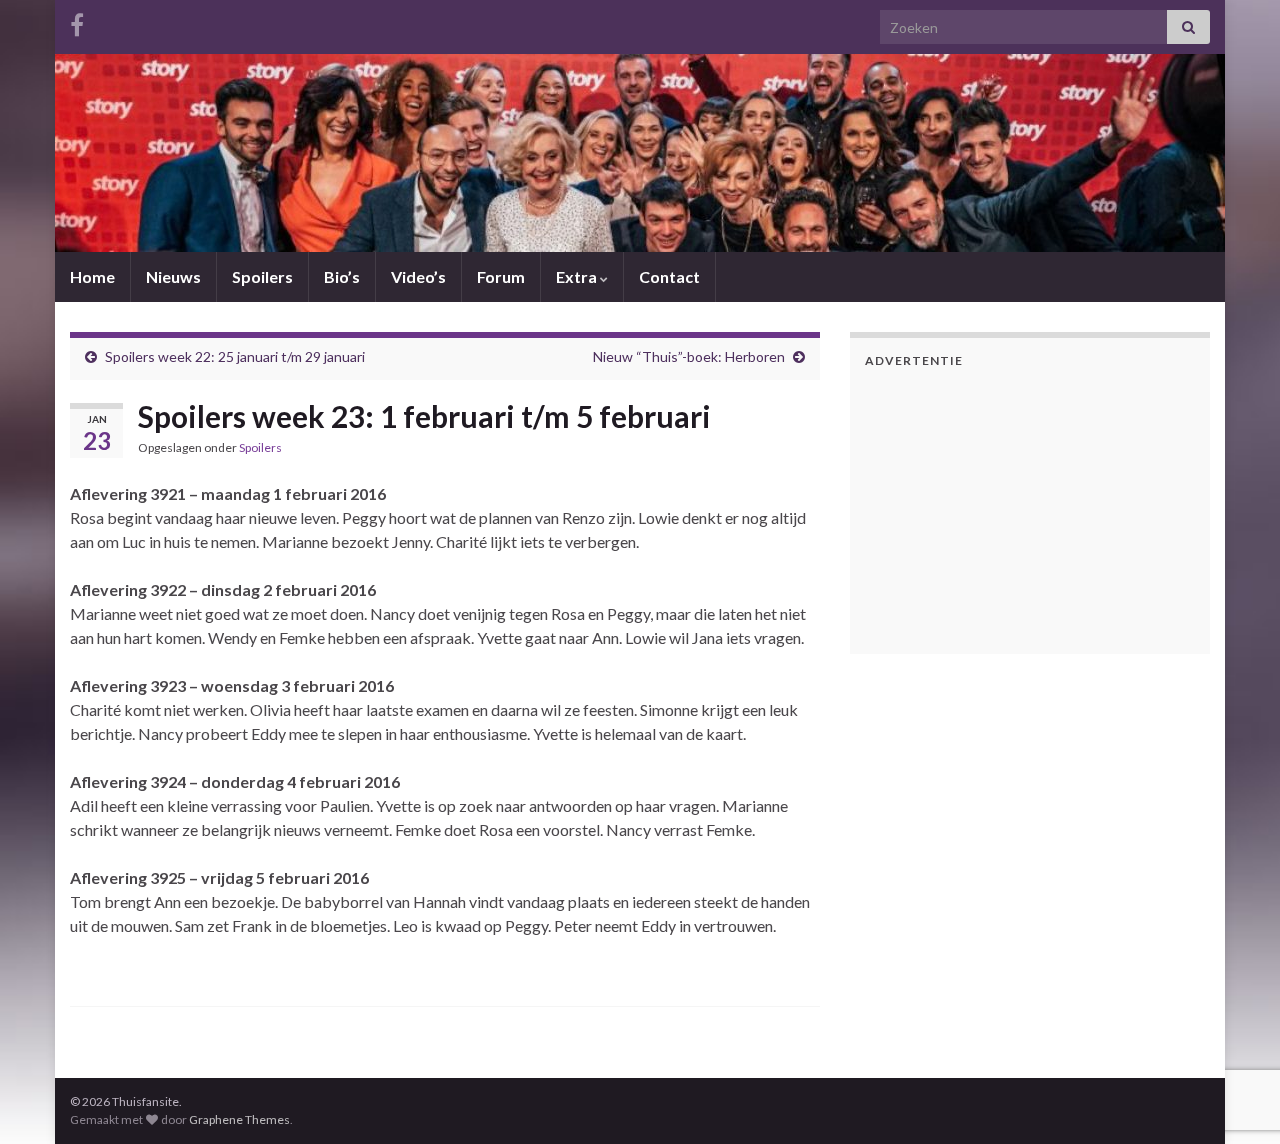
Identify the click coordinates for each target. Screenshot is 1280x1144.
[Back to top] (1235, 1025)
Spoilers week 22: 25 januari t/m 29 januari (235, 356)
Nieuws (173, 276)
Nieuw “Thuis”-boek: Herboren (689, 356)
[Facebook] (77, 21)
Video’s (418, 276)
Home (92, 276)
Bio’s (342, 276)
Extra (578, 276)
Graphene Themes (239, 1119)
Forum (501, 276)
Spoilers (262, 276)
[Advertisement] (990, 508)
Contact (669, 276)
